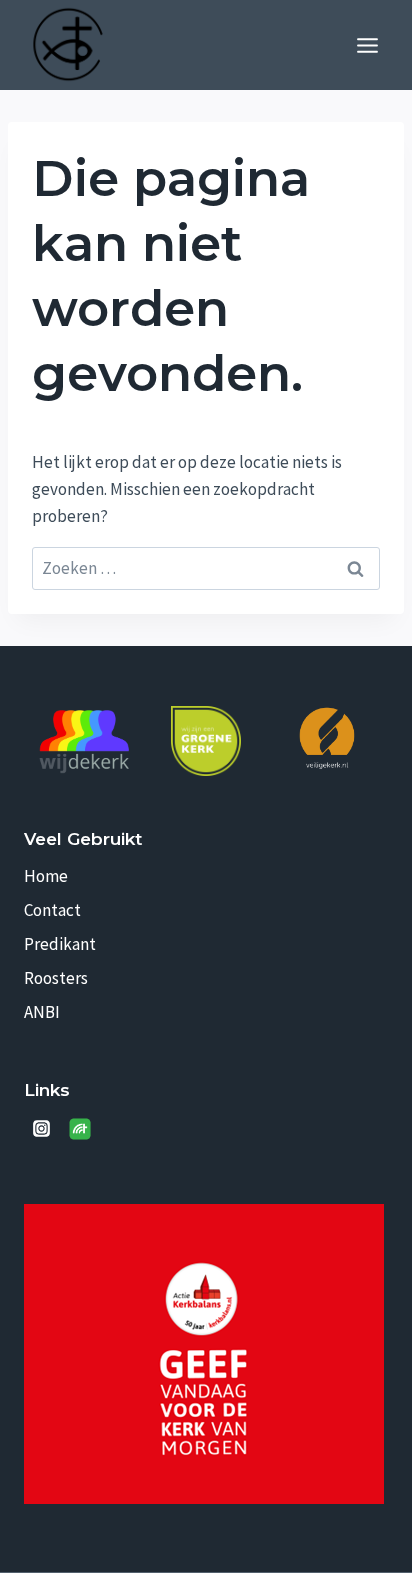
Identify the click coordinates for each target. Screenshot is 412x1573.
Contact (52, 910)
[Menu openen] (367, 45)
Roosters (56, 978)
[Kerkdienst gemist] (80, 1129)
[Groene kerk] (206, 741)
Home (46, 876)
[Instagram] (41, 1129)
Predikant (60, 944)
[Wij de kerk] (85, 742)
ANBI (42, 1012)
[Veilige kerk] (327, 737)
